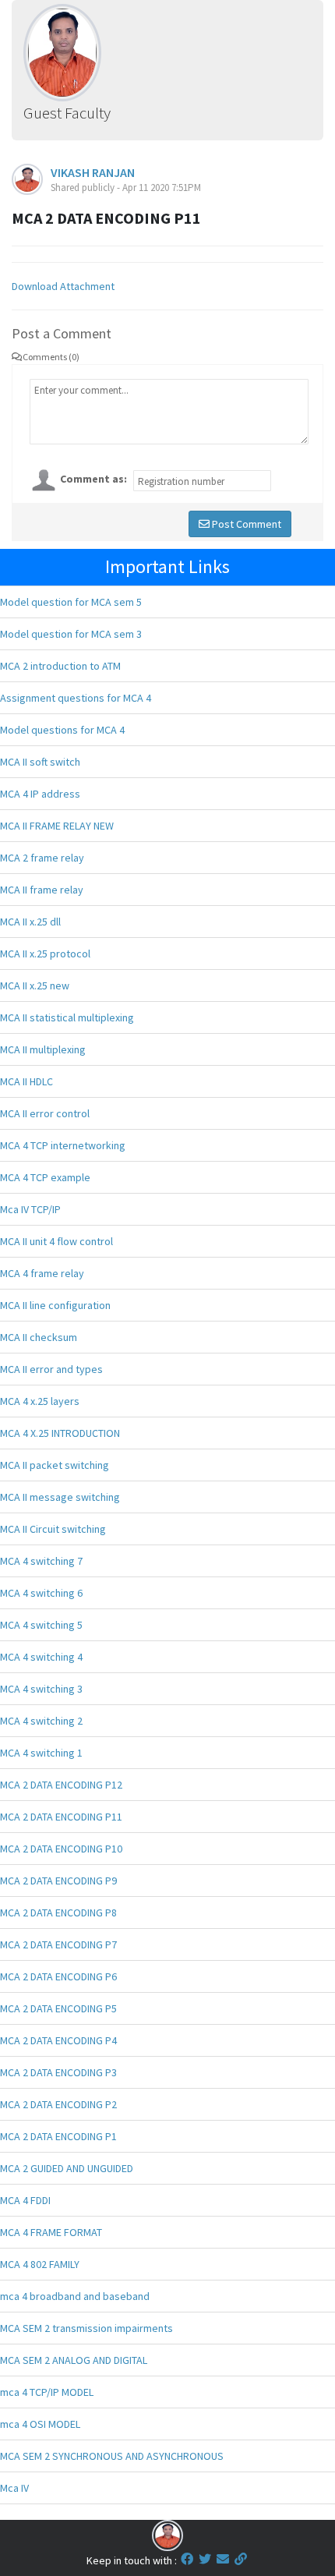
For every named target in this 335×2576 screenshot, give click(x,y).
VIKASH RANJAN (93, 172)
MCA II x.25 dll (30, 922)
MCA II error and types (51, 1369)
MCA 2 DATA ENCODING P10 (61, 1849)
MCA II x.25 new (35, 985)
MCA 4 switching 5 (41, 1625)
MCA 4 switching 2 (41, 1721)
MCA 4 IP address (40, 794)
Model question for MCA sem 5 (71, 602)
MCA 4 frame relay (42, 1273)
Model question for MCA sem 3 (71, 634)
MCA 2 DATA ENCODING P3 (58, 2072)
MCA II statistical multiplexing (67, 1017)
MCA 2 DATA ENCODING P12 (61, 1785)
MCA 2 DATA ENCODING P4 (58, 2040)
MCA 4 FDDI (25, 2200)
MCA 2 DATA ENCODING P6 (58, 1976)
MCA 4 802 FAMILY (40, 2264)
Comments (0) (51, 357)
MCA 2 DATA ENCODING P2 (58, 2104)
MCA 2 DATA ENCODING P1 (58, 2136)
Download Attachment (63, 286)
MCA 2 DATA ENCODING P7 (58, 1944)
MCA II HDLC (26, 1081)
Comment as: (93, 479)
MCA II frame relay (42, 890)
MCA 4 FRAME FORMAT (51, 2232)
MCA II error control (45, 1113)
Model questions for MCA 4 (62, 730)
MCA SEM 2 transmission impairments (86, 2328)
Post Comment (245, 524)
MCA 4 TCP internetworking (63, 1145)
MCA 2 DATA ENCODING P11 (61, 1817)
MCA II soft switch (40, 762)
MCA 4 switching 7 (41, 1561)
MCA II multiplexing (43, 1049)
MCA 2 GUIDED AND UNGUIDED (67, 2168)
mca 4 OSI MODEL (40, 2424)
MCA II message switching (60, 1497)
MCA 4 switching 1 (41, 1753)
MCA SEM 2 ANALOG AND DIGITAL (74, 2360)
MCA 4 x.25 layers (40, 1401)
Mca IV (14, 2488)
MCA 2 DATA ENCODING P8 (58, 1913)
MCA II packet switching (55, 1465)
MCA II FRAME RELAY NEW (57, 826)
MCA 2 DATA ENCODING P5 (58, 2008)
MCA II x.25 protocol (45, 954)
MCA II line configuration (55, 1305)
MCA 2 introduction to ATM (60, 666)
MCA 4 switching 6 (41, 1593)
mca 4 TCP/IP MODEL (47, 2392)
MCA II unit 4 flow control (56, 1241)
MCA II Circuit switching (53, 1529)
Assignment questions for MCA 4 (76, 698)
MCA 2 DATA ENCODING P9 (58, 1881)
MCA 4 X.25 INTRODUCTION (60, 1433)
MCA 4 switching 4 (41, 1657)
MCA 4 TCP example (45, 1177)
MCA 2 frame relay (42, 858)
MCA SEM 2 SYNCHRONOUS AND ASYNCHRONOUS (112, 2456)
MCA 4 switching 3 (41, 1689)
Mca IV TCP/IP (30, 1209)
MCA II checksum (39, 1337)
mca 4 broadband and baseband (75, 2296)
